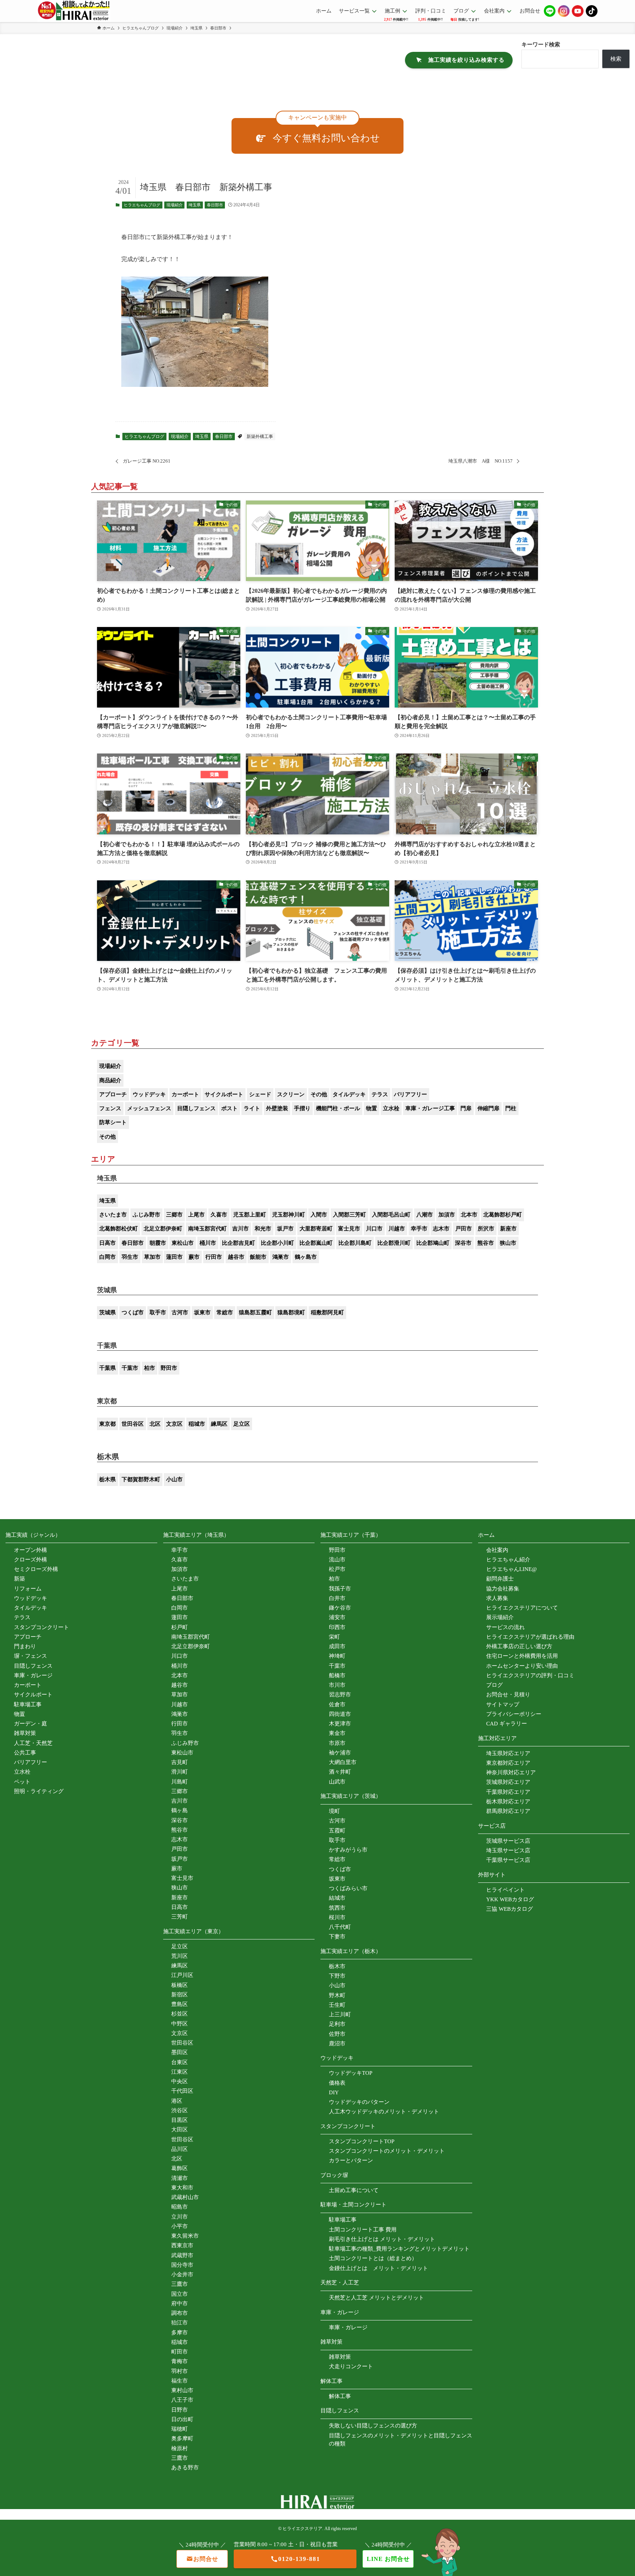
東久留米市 (185, 2236)
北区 (155, 1424)
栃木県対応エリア (508, 1802)
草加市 (152, 1257)
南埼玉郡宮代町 (207, 1229)
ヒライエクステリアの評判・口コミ (530, 1675)
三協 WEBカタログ (510, 1909)
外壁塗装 (277, 1108)
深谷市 (463, 1243)
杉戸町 (180, 1627)
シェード (260, 1094)
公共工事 (25, 1753)
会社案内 (497, 1550)
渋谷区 (180, 2110)
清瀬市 (180, 2178)
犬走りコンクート (351, 2366)
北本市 (469, 1215)
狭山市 (508, 1243)
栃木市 (337, 1966)
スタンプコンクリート (42, 1627)
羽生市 (130, 1257)
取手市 (158, 1312)
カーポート (185, 1094)
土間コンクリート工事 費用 (363, 2230)
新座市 (508, 1229)
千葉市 (130, 1368)
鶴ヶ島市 (306, 1257)
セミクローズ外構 (36, 1569)
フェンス (110, 1108)
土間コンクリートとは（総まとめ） (373, 2258)
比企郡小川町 (277, 1243)
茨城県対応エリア (508, 1782)
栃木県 (107, 1479)
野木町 (337, 1995)
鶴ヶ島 (180, 1810)
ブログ (494, 1685)
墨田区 (180, 2052)
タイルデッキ (349, 1094)
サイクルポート (224, 1094)
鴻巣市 (281, 1257)
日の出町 (182, 2419)
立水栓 (391, 1108)
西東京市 (182, 2245)
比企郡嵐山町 (316, 1243)
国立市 (180, 2294)
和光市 (263, 1229)
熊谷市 (486, 1243)
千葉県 (107, 1368)
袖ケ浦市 (340, 1753)
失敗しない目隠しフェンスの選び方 (373, 2426)
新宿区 (180, 1995)
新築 (19, 1579)
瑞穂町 (180, 2429)
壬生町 (337, 2005)
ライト (252, 1108)
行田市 (214, 1257)
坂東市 (202, 1312)
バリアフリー (410, 1094)
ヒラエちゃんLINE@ (512, 1569)
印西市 (337, 1627)
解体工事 (340, 2396)
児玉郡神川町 (288, 1215)
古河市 (180, 1312)
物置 (372, 1108)
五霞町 (337, 1831)
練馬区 (219, 1424)
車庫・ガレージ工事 (430, 1108)
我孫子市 (340, 1589)
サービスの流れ (505, 1627)
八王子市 (182, 2400)
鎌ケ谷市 (340, 1608)
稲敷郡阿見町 (327, 1312)
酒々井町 (340, 1772)
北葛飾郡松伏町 (119, 1229)
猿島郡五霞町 (255, 1312)
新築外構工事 (260, 437)
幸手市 (419, 1229)
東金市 (337, 1733)
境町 (334, 1811)
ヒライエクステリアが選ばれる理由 (530, 1637)
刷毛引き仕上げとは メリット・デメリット (382, 2239)
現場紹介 (175, 205)
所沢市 (486, 1229)
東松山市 (183, 1243)
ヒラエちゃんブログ (142, 205)
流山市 (337, 1560)
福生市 (180, 2381)
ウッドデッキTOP (351, 2073)
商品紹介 (110, 1080)
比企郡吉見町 (238, 1243)
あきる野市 (185, 2468)
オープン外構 (31, 1550)
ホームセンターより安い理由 (522, 1666)
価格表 (337, 2083)
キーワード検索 (541, 44)
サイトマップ (503, 1704)
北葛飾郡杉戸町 (503, 1215)
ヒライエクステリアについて (522, 1608)
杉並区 (180, 2014)
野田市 (169, 1368)
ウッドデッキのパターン (359, 2102)
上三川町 (340, 2014)
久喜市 (219, 1215)
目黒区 (180, 2120)
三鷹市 (180, 2284)
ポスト (229, 1108)
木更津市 (340, 1724)
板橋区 (180, 1985)
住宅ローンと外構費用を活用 (522, 1656)
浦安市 (337, 1617)
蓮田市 (174, 1257)
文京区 (174, 1424)
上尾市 (196, 1215)
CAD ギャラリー (507, 1724)
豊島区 (180, 2004)
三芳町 (180, 1917)
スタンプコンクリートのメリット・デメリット (387, 2151)
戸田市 (464, 1229)
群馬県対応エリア (508, 1811)
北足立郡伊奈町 (163, 1229)
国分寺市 (182, 2265)
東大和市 (182, 2188)
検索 (616, 59)
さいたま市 (113, 1215)
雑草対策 (25, 1733)
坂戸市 (285, 1229)
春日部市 (215, 205)
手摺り (302, 1108)
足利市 (337, 2024)
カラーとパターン (351, 2160)
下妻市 (337, 1937)
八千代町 (340, 1927)
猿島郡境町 (291, 1312)
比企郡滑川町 (394, 1243)
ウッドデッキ (149, 1094)
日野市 (180, 2410)
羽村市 (180, 2371)
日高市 (107, 1243)
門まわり (25, 1646)
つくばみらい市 (348, 1888)
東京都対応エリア (508, 1763)
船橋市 (337, 1675)
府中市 (180, 2304)
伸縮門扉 (488, 1108)
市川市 (337, 1685)
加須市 (447, 1215)
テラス (380, 1094)
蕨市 (194, 1257)
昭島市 (180, 2207)
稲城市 (197, 1424)
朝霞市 (158, 1243)
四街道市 (340, 1714)
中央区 (180, 2081)
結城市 (337, 1898)
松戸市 (337, 1569)
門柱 (511, 1108)
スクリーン (291, 1094)
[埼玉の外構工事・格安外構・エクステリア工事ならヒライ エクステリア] (74, 11)
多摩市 (180, 2333)
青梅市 (180, 2361)
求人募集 (497, 1598)
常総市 (225, 1312)
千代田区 (182, 2091)
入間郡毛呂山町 (391, 1215)
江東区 (180, 2072)
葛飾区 (180, 2168)
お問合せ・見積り (508, 1695)
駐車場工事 (28, 1704)
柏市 (150, 1368)
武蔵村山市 (185, 2197)
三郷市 (174, 1215)
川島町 (180, 1782)
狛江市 (180, 2323)
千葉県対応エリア (508, 1792)
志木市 (441, 1229)
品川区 (180, 2149)
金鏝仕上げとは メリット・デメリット (379, 2268)
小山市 (174, 1479)
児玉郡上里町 (250, 1215)
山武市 (337, 1782)
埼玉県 (195, 205)
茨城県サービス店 (508, 1841)
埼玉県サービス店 (508, 1850)
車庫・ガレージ (33, 1675)
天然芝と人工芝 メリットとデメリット (376, 2298)
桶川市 (208, 1243)
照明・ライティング (39, 1791)
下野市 (337, 1976)
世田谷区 (133, 1424)
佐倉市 (337, 1704)
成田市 (337, 1646)
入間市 (319, 1215)
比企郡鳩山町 (433, 1243)
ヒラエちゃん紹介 (508, 1560)
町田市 (180, 2352)
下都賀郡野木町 (141, 1479)
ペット (22, 1782)
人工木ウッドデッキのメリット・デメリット (384, 2112)
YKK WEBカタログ (510, 1899)
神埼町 (337, 1656)
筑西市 (337, 1908)
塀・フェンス (31, 1656)
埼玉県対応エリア (508, 1753)
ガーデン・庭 (31, 1724)
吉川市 (241, 1229)
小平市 (180, 2226)
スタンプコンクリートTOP (362, 2141)
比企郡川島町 (355, 1243)
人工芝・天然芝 (33, 1743)
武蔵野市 (182, 2255)
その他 (319, 1094)
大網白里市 (343, 1762)
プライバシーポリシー (514, 1714)
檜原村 (180, 2448)
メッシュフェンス (149, 1108)
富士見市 (349, 1229)
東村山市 (182, 2390)
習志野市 (340, 1695)
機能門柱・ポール (338, 1108)
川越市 (397, 1229)
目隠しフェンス (196, 1108)
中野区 (180, 2024)
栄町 (334, 1637)
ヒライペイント (505, 1890)
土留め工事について (354, 2190)
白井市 (337, 1598)
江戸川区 (182, 1975)
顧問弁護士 (500, 1579)
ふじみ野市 (146, 1215)
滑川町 (180, 1772)
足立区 (242, 1424)
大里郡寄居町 (316, 1229)
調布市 (180, 2313)
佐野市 (337, 2034)
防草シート (113, 1122)
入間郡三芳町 (349, 1215)
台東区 (180, 2062)
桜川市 (337, 1917)
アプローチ (113, 1094)
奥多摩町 (182, 2438)
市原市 (337, 1743)
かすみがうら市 (348, 1850)
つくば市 (133, 1312)
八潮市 (425, 1215)
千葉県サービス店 (508, 1860)
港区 (177, 2101)
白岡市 (107, 1257)
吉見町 (180, 1762)
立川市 (180, 2217)
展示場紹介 (500, 1617)
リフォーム (28, 1589)
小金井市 (182, 2274)
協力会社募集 (503, 1589)
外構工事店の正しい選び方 (519, 1646)
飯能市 (258, 1257)
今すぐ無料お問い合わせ (326, 138)
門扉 (466, 1108)
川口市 (374, 1229)
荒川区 (180, 1956)
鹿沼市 (337, 2044)
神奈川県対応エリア (511, 1772)
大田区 (180, 2130)
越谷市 (236, 1257)
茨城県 (107, 1312)
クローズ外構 (31, 1560)
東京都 (107, 1424)
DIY (334, 2092)
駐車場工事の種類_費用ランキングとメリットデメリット (399, 2249)
